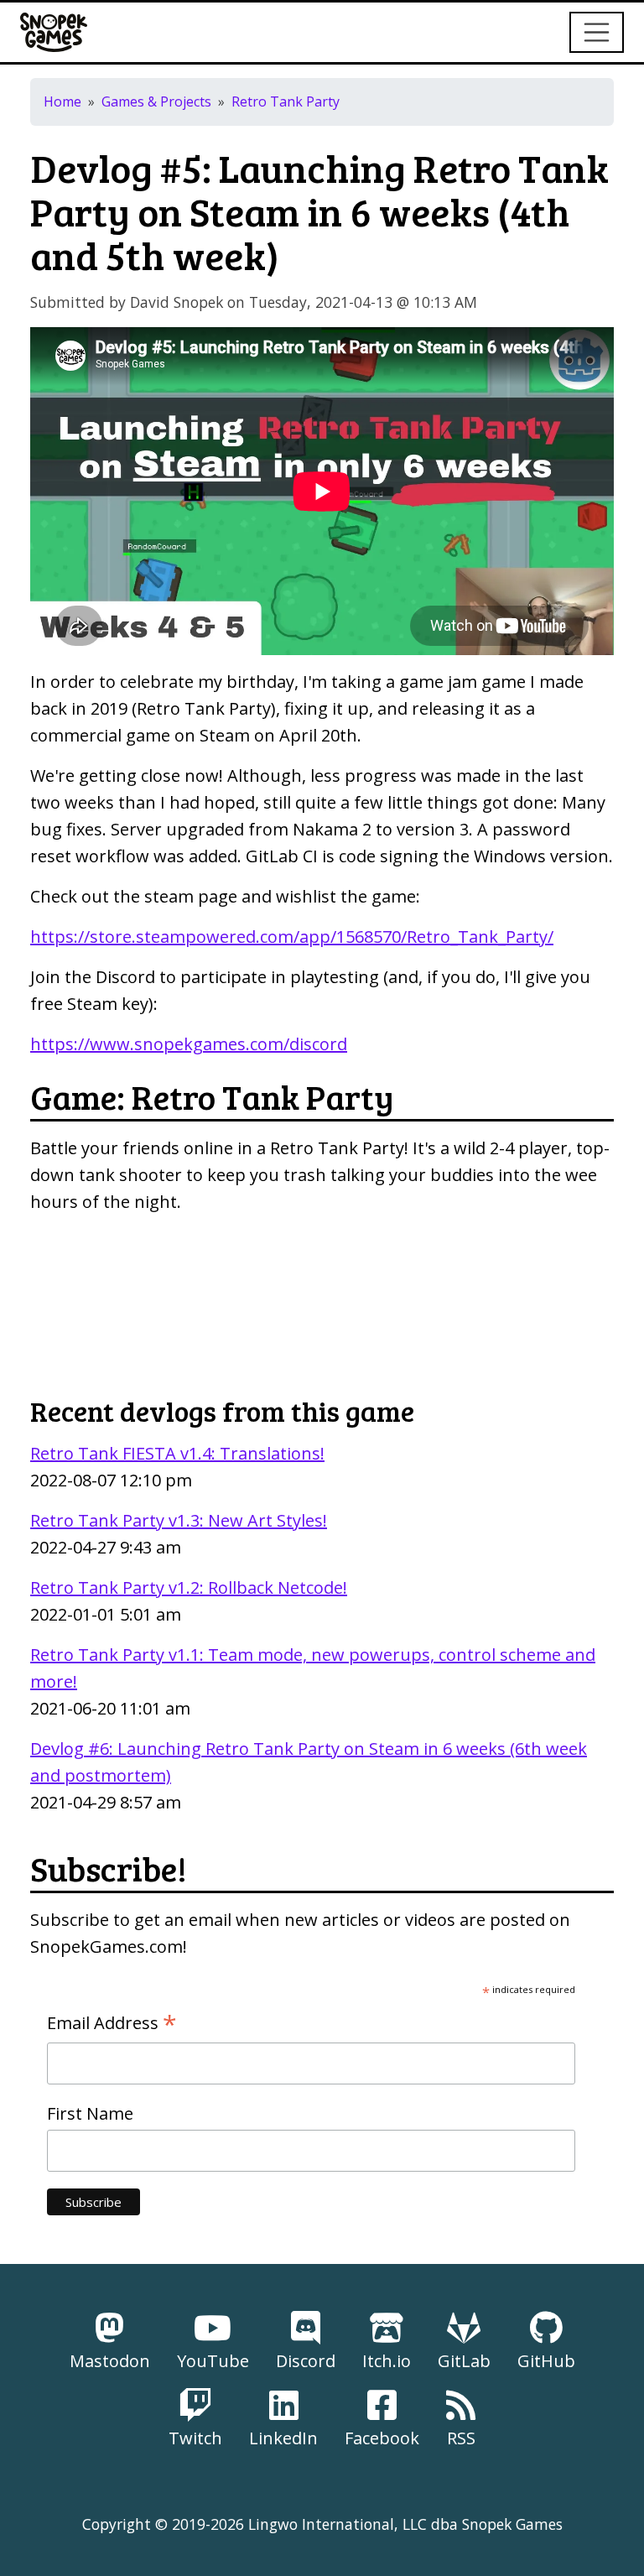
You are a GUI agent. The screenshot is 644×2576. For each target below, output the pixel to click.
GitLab (464, 2361)
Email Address (112, 2023)
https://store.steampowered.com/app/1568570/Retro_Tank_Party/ (292, 937)
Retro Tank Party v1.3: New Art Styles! (179, 1520)
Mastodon (110, 2361)
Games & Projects (156, 101)
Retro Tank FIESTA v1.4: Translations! (177, 1453)
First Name (90, 2113)
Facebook (382, 2438)
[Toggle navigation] (597, 33)
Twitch (195, 2438)
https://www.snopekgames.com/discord (189, 1044)
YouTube (213, 2361)
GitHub (546, 2361)
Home (62, 101)
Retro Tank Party (286, 101)
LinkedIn (283, 2438)
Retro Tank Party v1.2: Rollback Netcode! (189, 1587)
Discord (306, 2361)
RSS (461, 2438)
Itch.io (387, 2361)
